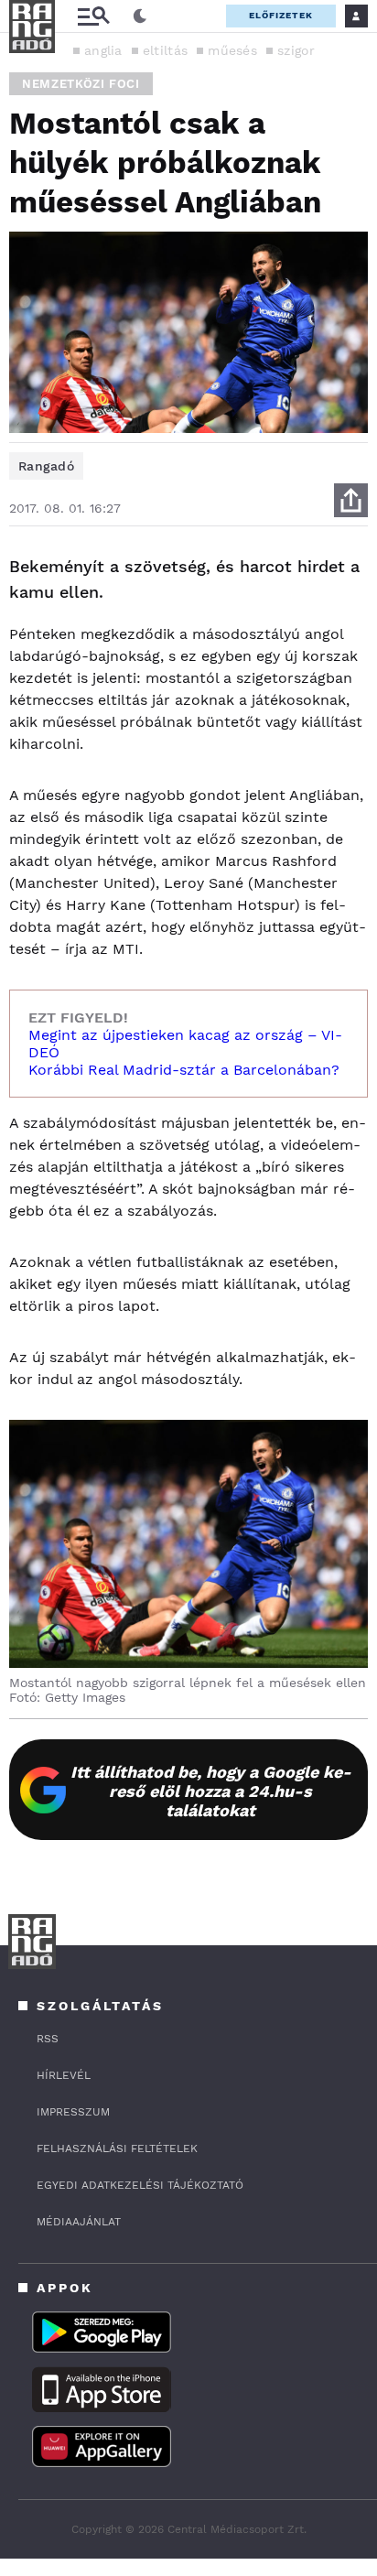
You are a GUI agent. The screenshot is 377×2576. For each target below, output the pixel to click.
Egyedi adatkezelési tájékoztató (140, 2185)
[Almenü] (93, 16)
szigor (296, 50)
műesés (232, 50)
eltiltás (165, 50)
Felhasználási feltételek (117, 2148)
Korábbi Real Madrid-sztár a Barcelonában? (184, 1070)
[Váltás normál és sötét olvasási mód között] (140, 16)
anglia (103, 50)
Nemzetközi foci (81, 84)
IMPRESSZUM (73, 2112)
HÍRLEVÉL (64, 2075)
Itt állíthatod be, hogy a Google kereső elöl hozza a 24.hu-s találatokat (211, 1791)
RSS (48, 2039)
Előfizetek (281, 15)
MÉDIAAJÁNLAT (79, 2222)
